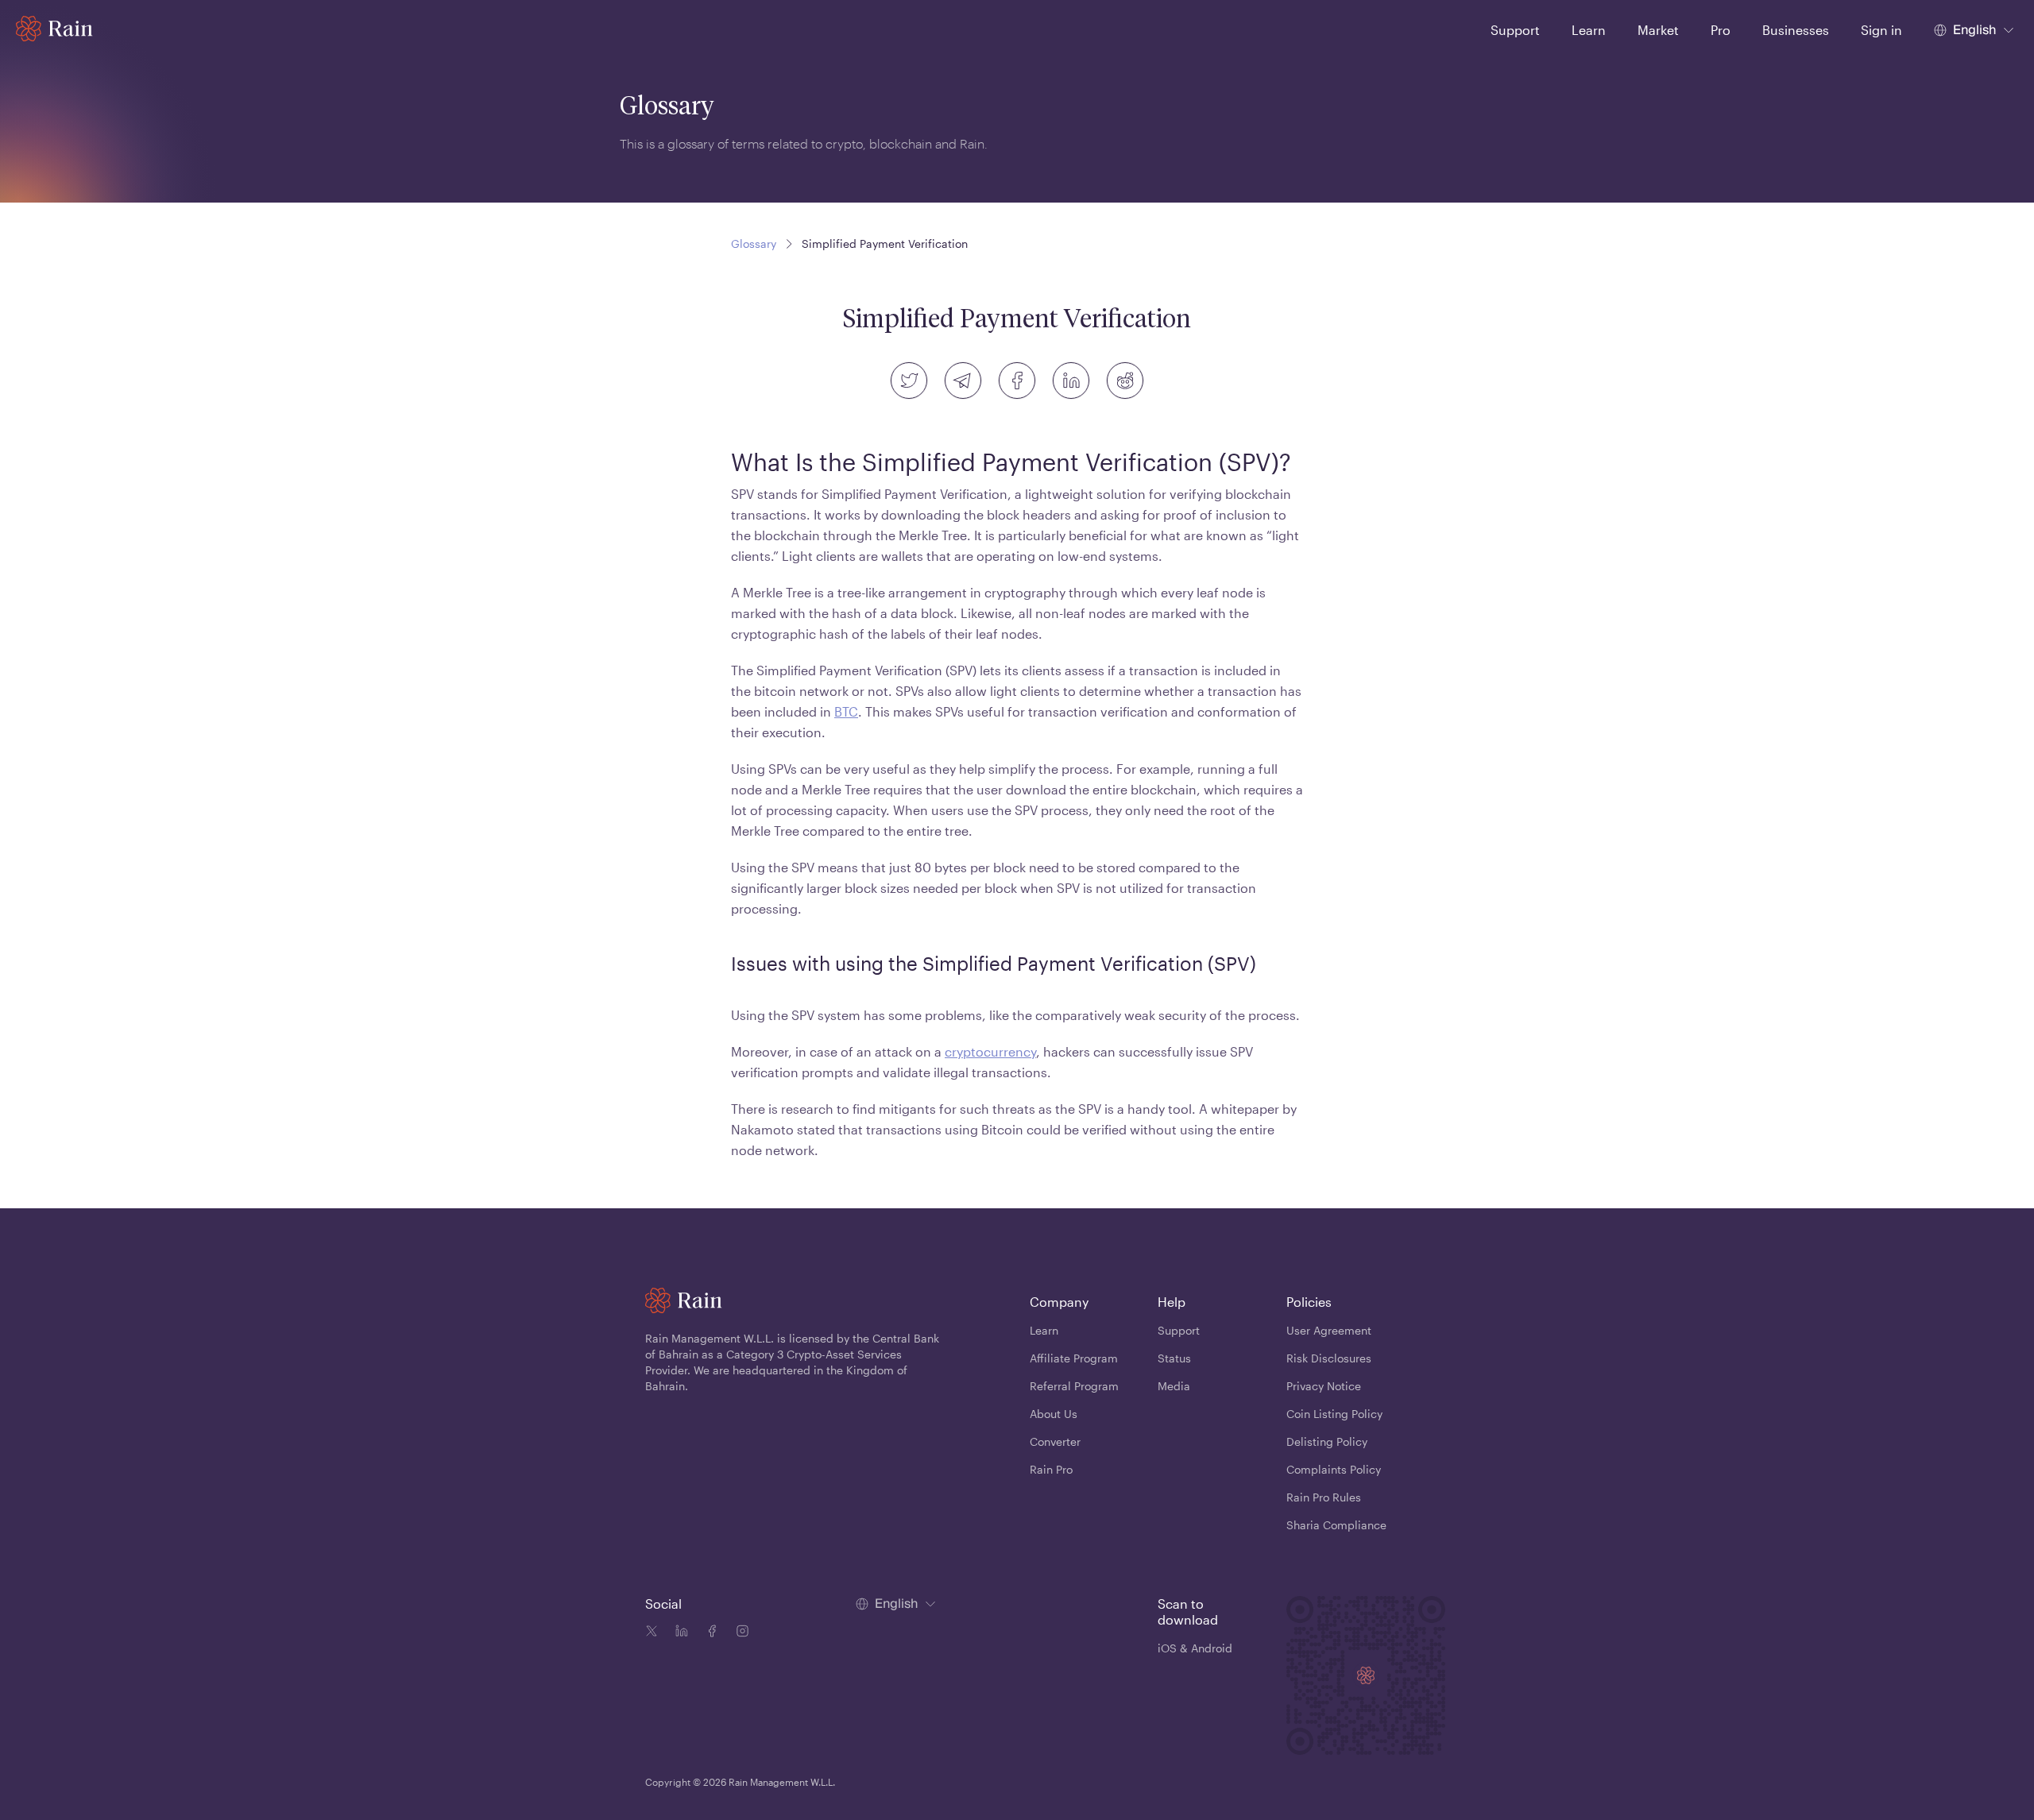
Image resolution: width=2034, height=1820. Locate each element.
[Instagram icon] (739, 1633)
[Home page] (54, 29)
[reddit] (1125, 381)
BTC (846, 711)
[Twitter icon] (652, 1633)
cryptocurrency (990, 1051)
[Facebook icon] (709, 1633)
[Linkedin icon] (679, 1633)
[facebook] (1017, 381)
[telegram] (963, 381)
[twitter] (909, 381)
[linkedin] (1071, 381)
